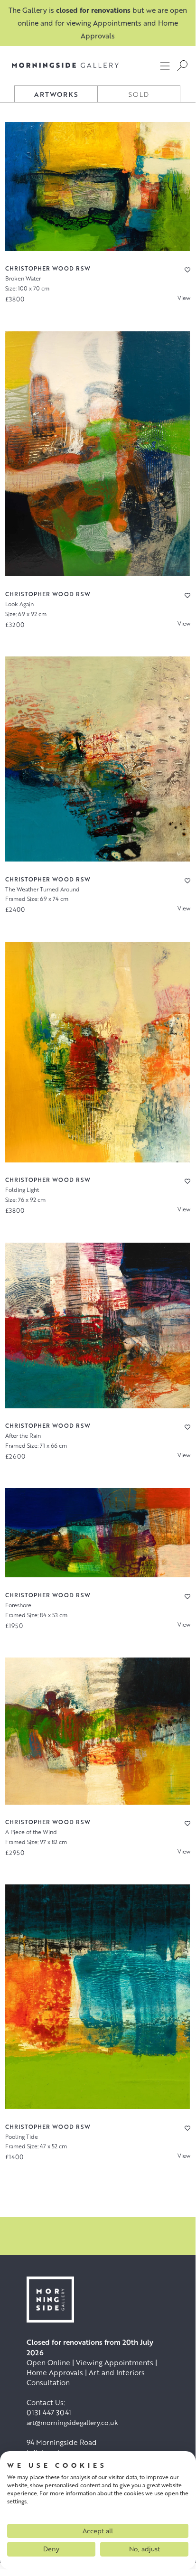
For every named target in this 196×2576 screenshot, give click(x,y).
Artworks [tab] (56, 94)
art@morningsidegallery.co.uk (72, 2422)
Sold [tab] (139, 94)
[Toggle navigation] (165, 66)
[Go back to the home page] (65, 65)
